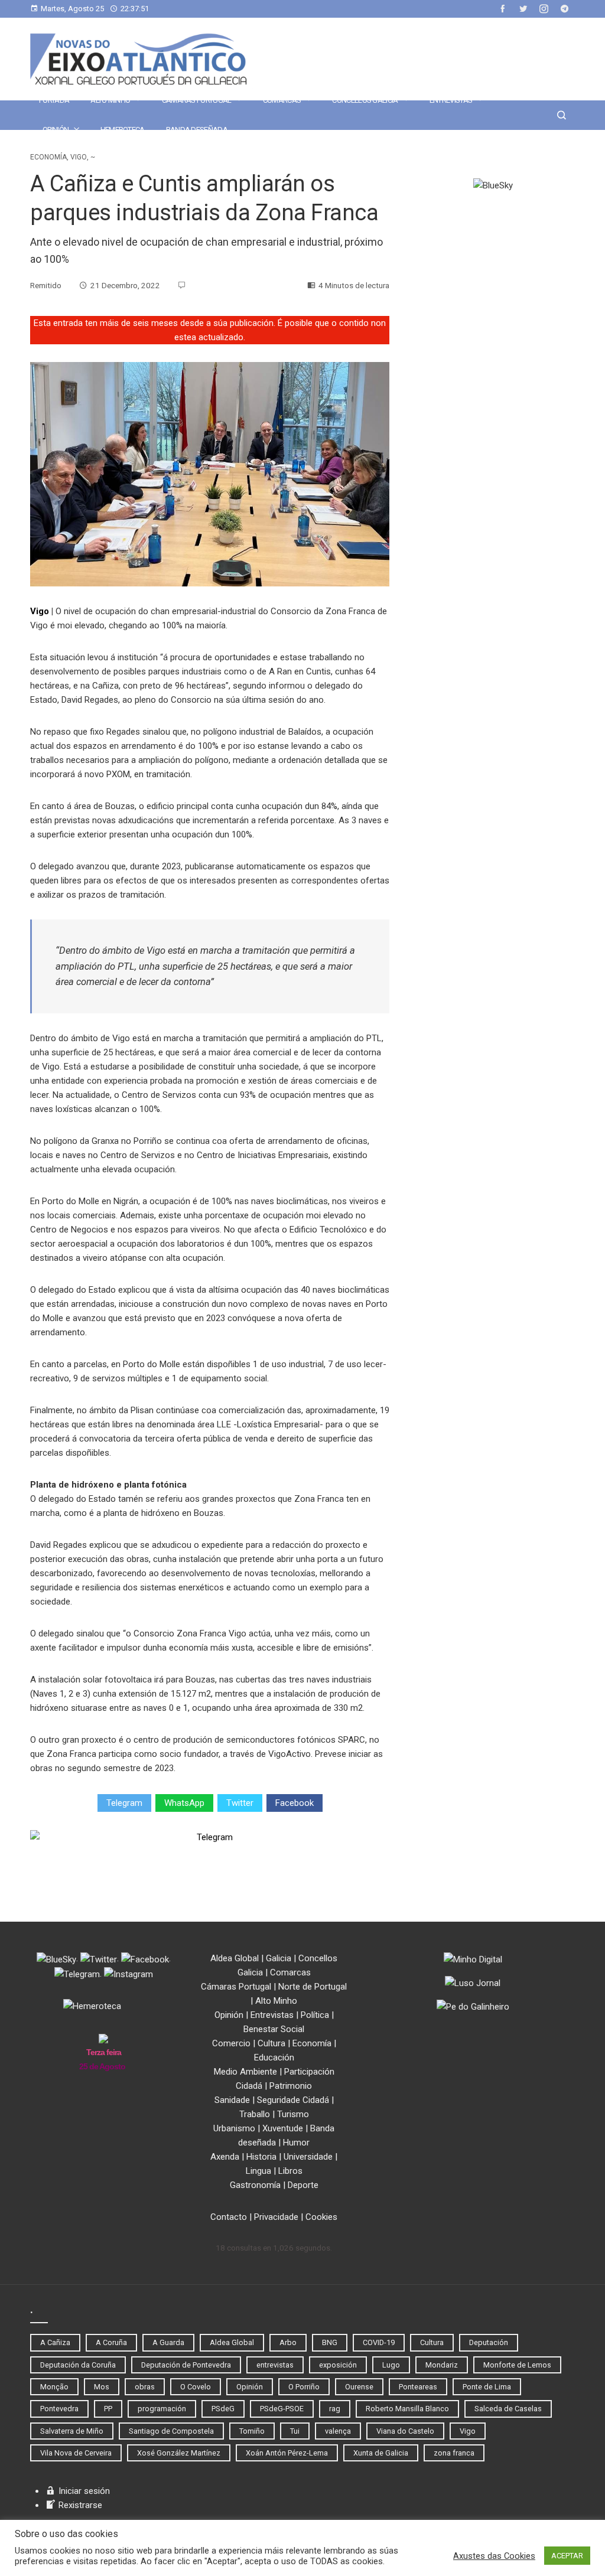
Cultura (271, 2043)
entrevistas (275, 2365)
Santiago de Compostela (171, 2431)
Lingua (258, 2171)
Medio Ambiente (245, 2072)
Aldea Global (235, 1958)
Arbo (288, 2342)
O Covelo (196, 2387)
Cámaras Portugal (197, 100)
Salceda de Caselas (508, 2409)
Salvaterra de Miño (72, 2431)
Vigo (79, 157)
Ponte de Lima (487, 2387)
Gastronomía (255, 2185)
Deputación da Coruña (78, 2365)
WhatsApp (184, 1803)
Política (315, 2015)
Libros (290, 2171)
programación (162, 2409)
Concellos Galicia (365, 100)
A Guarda (168, 2342)
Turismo (293, 2114)
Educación (274, 2057)
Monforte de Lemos (517, 2365)
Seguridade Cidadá (293, 2100)
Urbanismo (234, 2128)
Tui (295, 2431)
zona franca (454, 2453)
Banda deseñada (197, 130)
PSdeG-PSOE (282, 2409)
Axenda (225, 2157)
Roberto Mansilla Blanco (407, 2409)
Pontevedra (59, 2409)
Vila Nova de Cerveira (76, 2453)
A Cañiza (55, 2342)
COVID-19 (379, 2342)
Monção (54, 2387)
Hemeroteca (123, 130)
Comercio (231, 2043)
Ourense (359, 2387)
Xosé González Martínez (179, 2453)
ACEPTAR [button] (567, 2556)
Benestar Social (274, 2029)
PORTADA (54, 100)
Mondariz (442, 2365)
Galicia (279, 1958)
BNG (330, 2342)
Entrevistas (451, 100)
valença (338, 2431)
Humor (296, 2143)
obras (145, 2387)
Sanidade (232, 2100)
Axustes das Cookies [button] (494, 2556)
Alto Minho (110, 100)
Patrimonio (291, 2086)
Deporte (303, 2185)
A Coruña (111, 2342)
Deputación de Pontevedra (186, 2365)
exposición (338, 2365)
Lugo (391, 2365)
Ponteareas (418, 2387)
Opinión (56, 130)
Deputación (489, 2342)
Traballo (255, 2114)
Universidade (308, 2157)
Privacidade (276, 2217)
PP (108, 2409)
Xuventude (283, 2128)
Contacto (229, 2217)
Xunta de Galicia (381, 2453)
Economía (48, 157)
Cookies (321, 2217)
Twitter (240, 1803)
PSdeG (223, 2409)
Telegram (124, 1803)
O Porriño (304, 2387)
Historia (261, 2157)
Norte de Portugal (313, 1987)
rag (335, 2409)
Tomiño (252, 2431)
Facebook (295, 1803)
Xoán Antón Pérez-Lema (287, 2453)
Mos (102, 2387)
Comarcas (282, 100)
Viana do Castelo (405, 2431)
